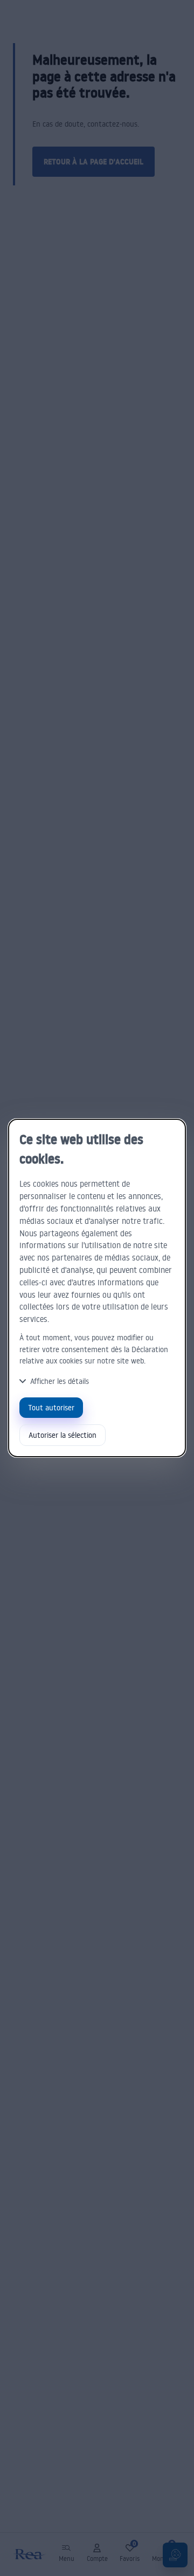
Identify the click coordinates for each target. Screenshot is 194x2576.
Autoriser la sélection (63, 1435)
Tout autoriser (51, 1407)
